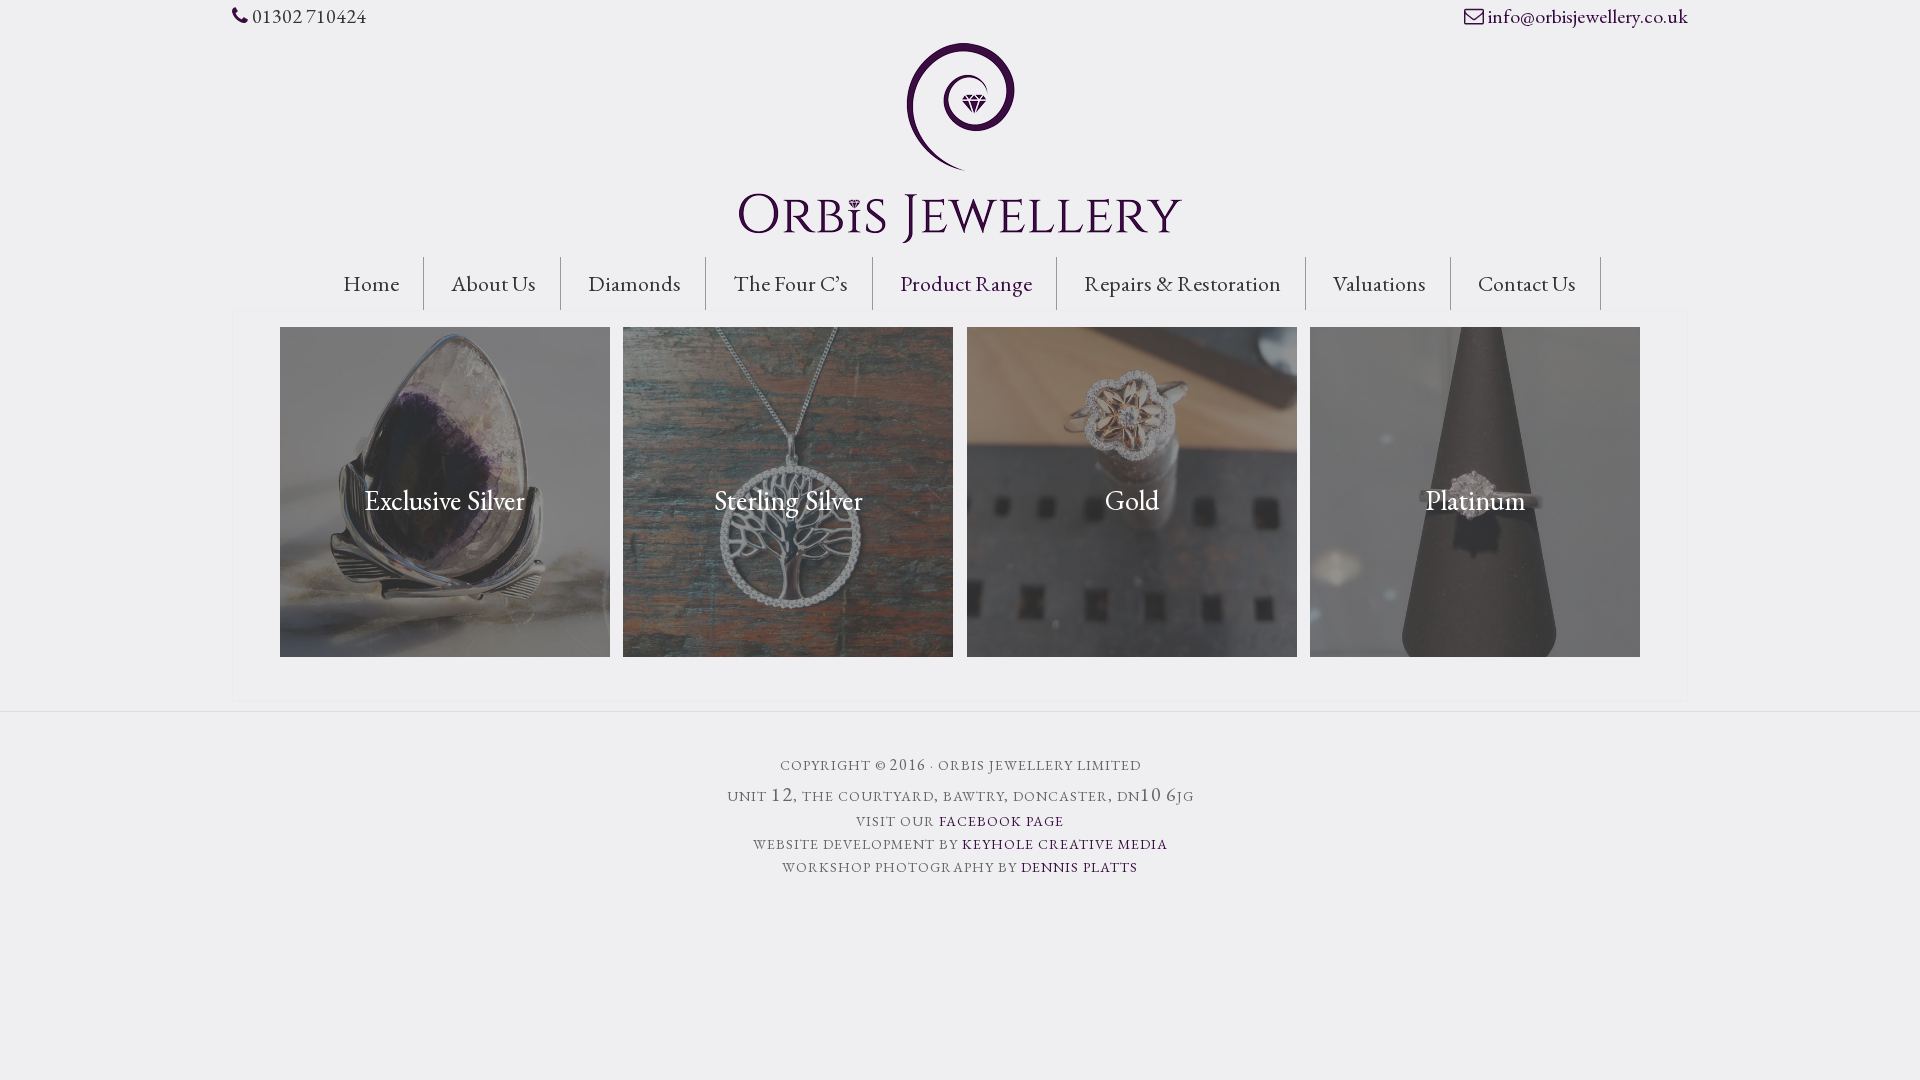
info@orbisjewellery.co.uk (1588, 16)
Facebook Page (1001, 821)
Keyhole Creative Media (1065, 844)
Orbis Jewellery (960, 143)
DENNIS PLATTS (1079, 867)
